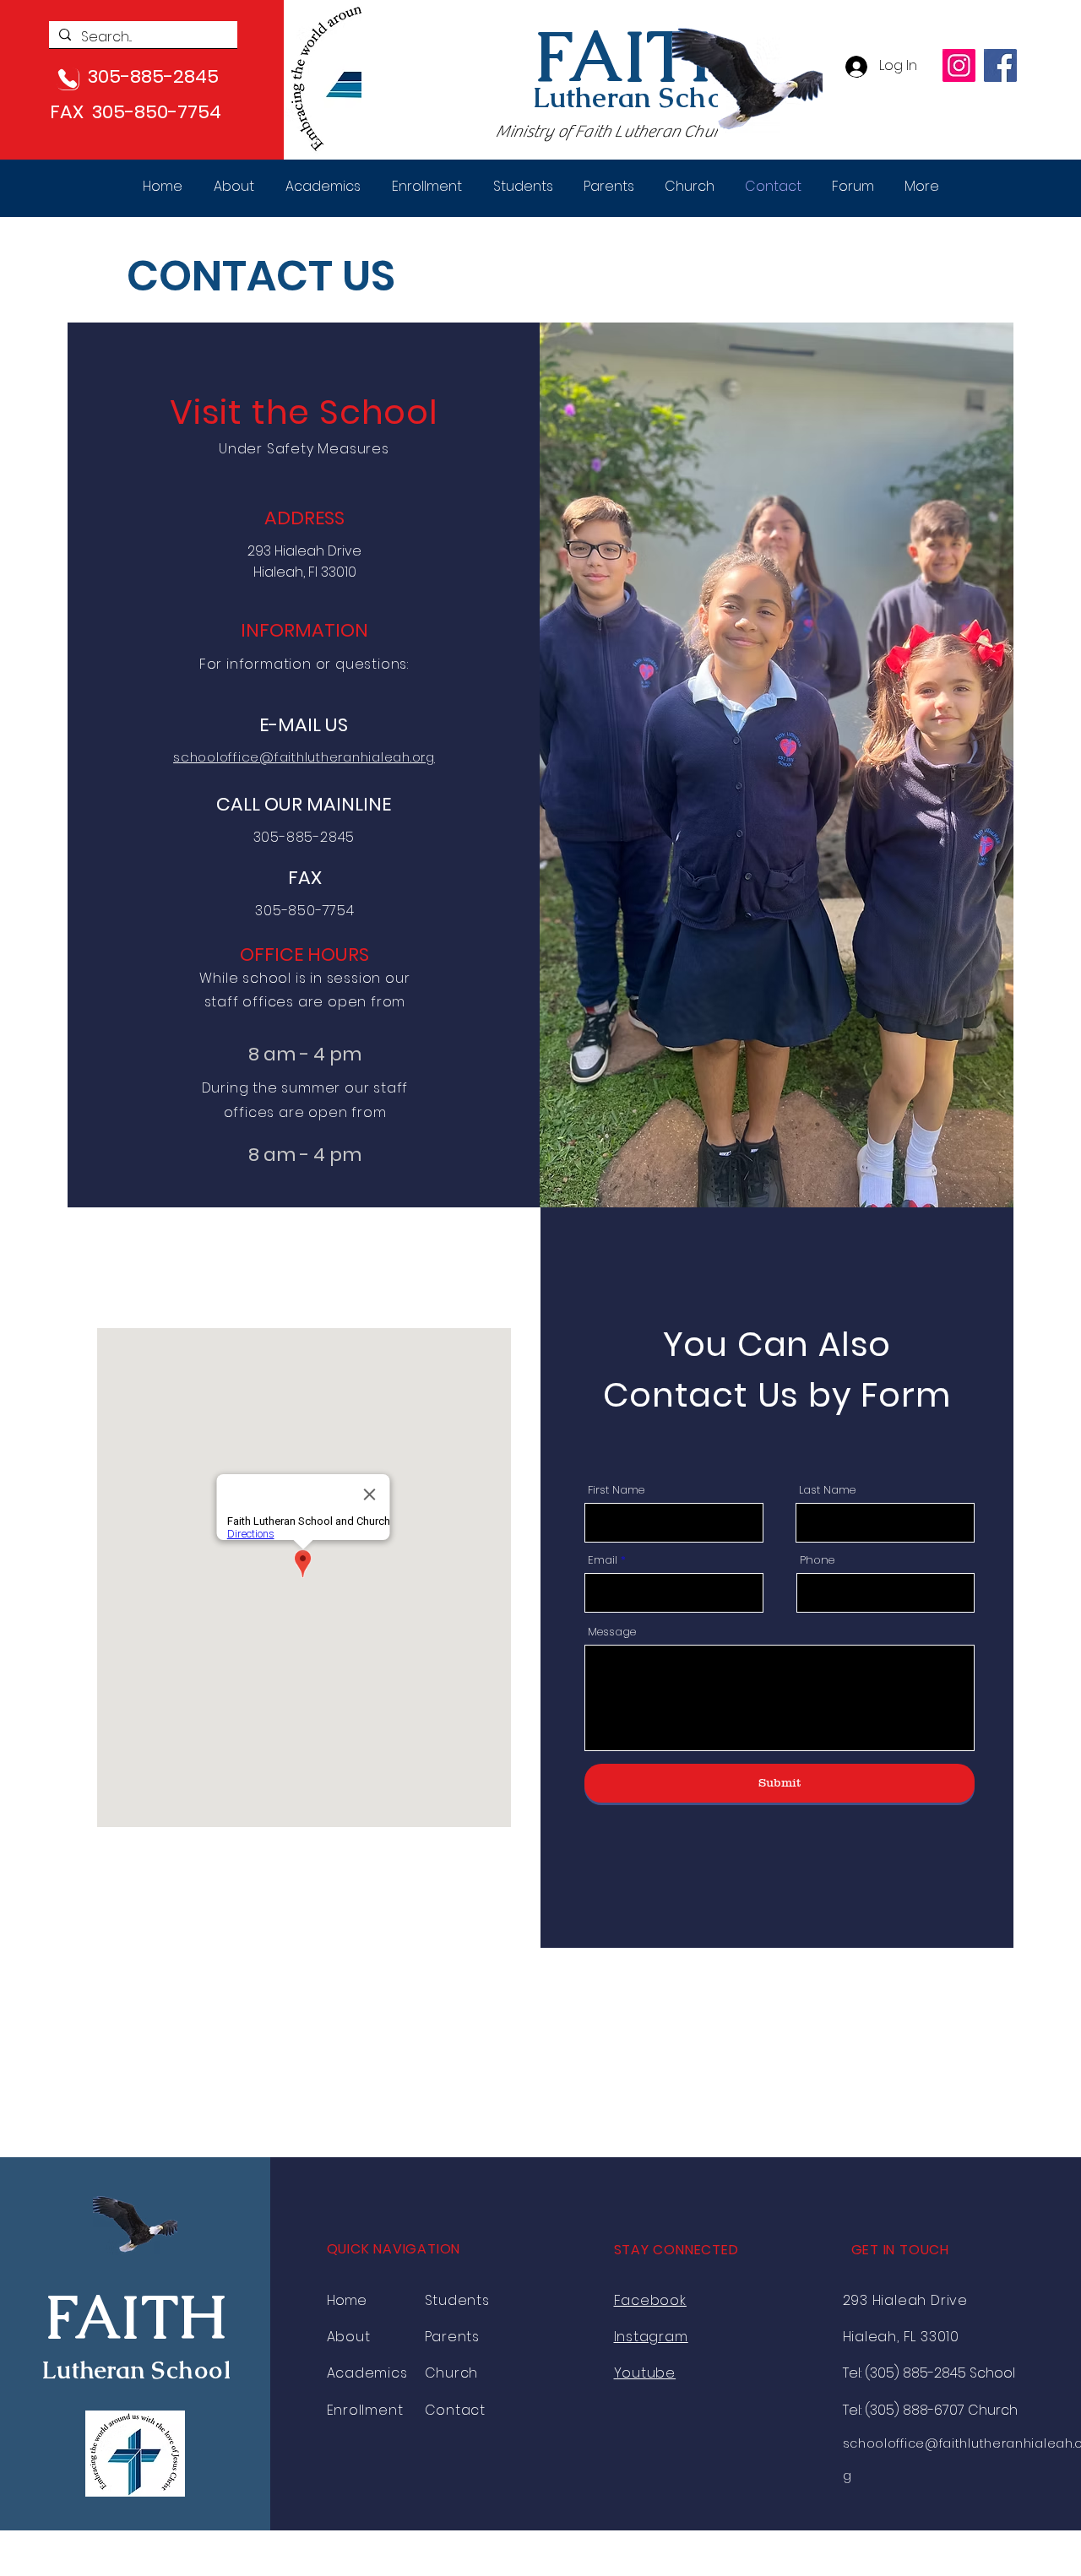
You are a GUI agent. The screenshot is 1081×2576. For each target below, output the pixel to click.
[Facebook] (1000, 65)
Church (452, 2373)
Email (603, 1560)
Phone (817, 1560)
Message (612, 1632)
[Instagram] (959, 65)
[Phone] (68, 79)
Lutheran (596, 98)
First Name (616, 1490)
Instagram (651, 2337)
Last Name (827, 1490)
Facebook (650, 2300)
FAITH (639, 57)
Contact (456, 2410)
